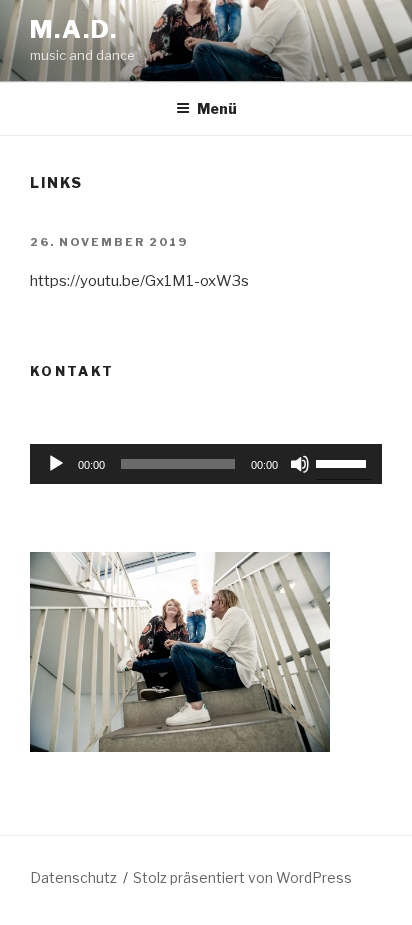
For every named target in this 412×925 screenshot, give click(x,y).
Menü (217, 108)
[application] (206, 464)
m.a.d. (74, 29)
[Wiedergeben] (56, 464)
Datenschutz (73, 877)
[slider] (178, 464)
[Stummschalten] (300, 464)
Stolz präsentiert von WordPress (242, 877)
